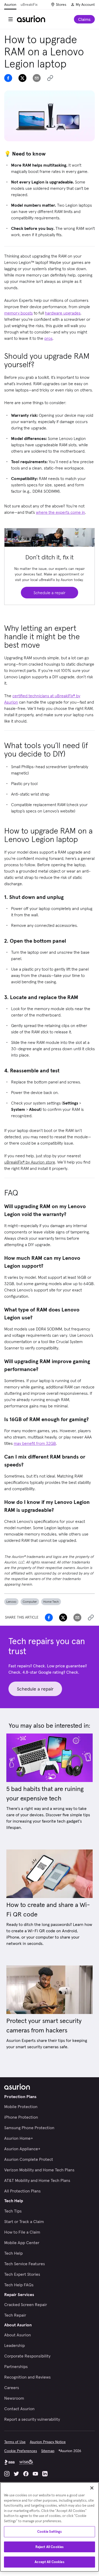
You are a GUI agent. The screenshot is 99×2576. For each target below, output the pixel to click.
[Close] (92, 2488)
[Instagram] (7, 2474)
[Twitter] (16, 2474)
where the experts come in (60, 512)
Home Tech (51, 1602)
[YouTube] (35, 2474)
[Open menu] (11, 19)
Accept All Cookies (49, 2562)
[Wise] (26, 2462)
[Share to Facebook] (8, 78)
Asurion (10, 4)
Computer (30, 1602)
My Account (85, 4)
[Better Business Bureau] (10, 2462)
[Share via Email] (37, 78)
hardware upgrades (63, 313)
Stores (61, 4)
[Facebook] (26, 2474)
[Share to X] (22, 78)
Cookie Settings (50, 2532)
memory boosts (18, 313)
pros (48, 338)
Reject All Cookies (49, 2547)
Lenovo (11, 1602)
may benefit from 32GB (35, 1443)
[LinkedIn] (45, 2474)
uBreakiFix (29, 4)
